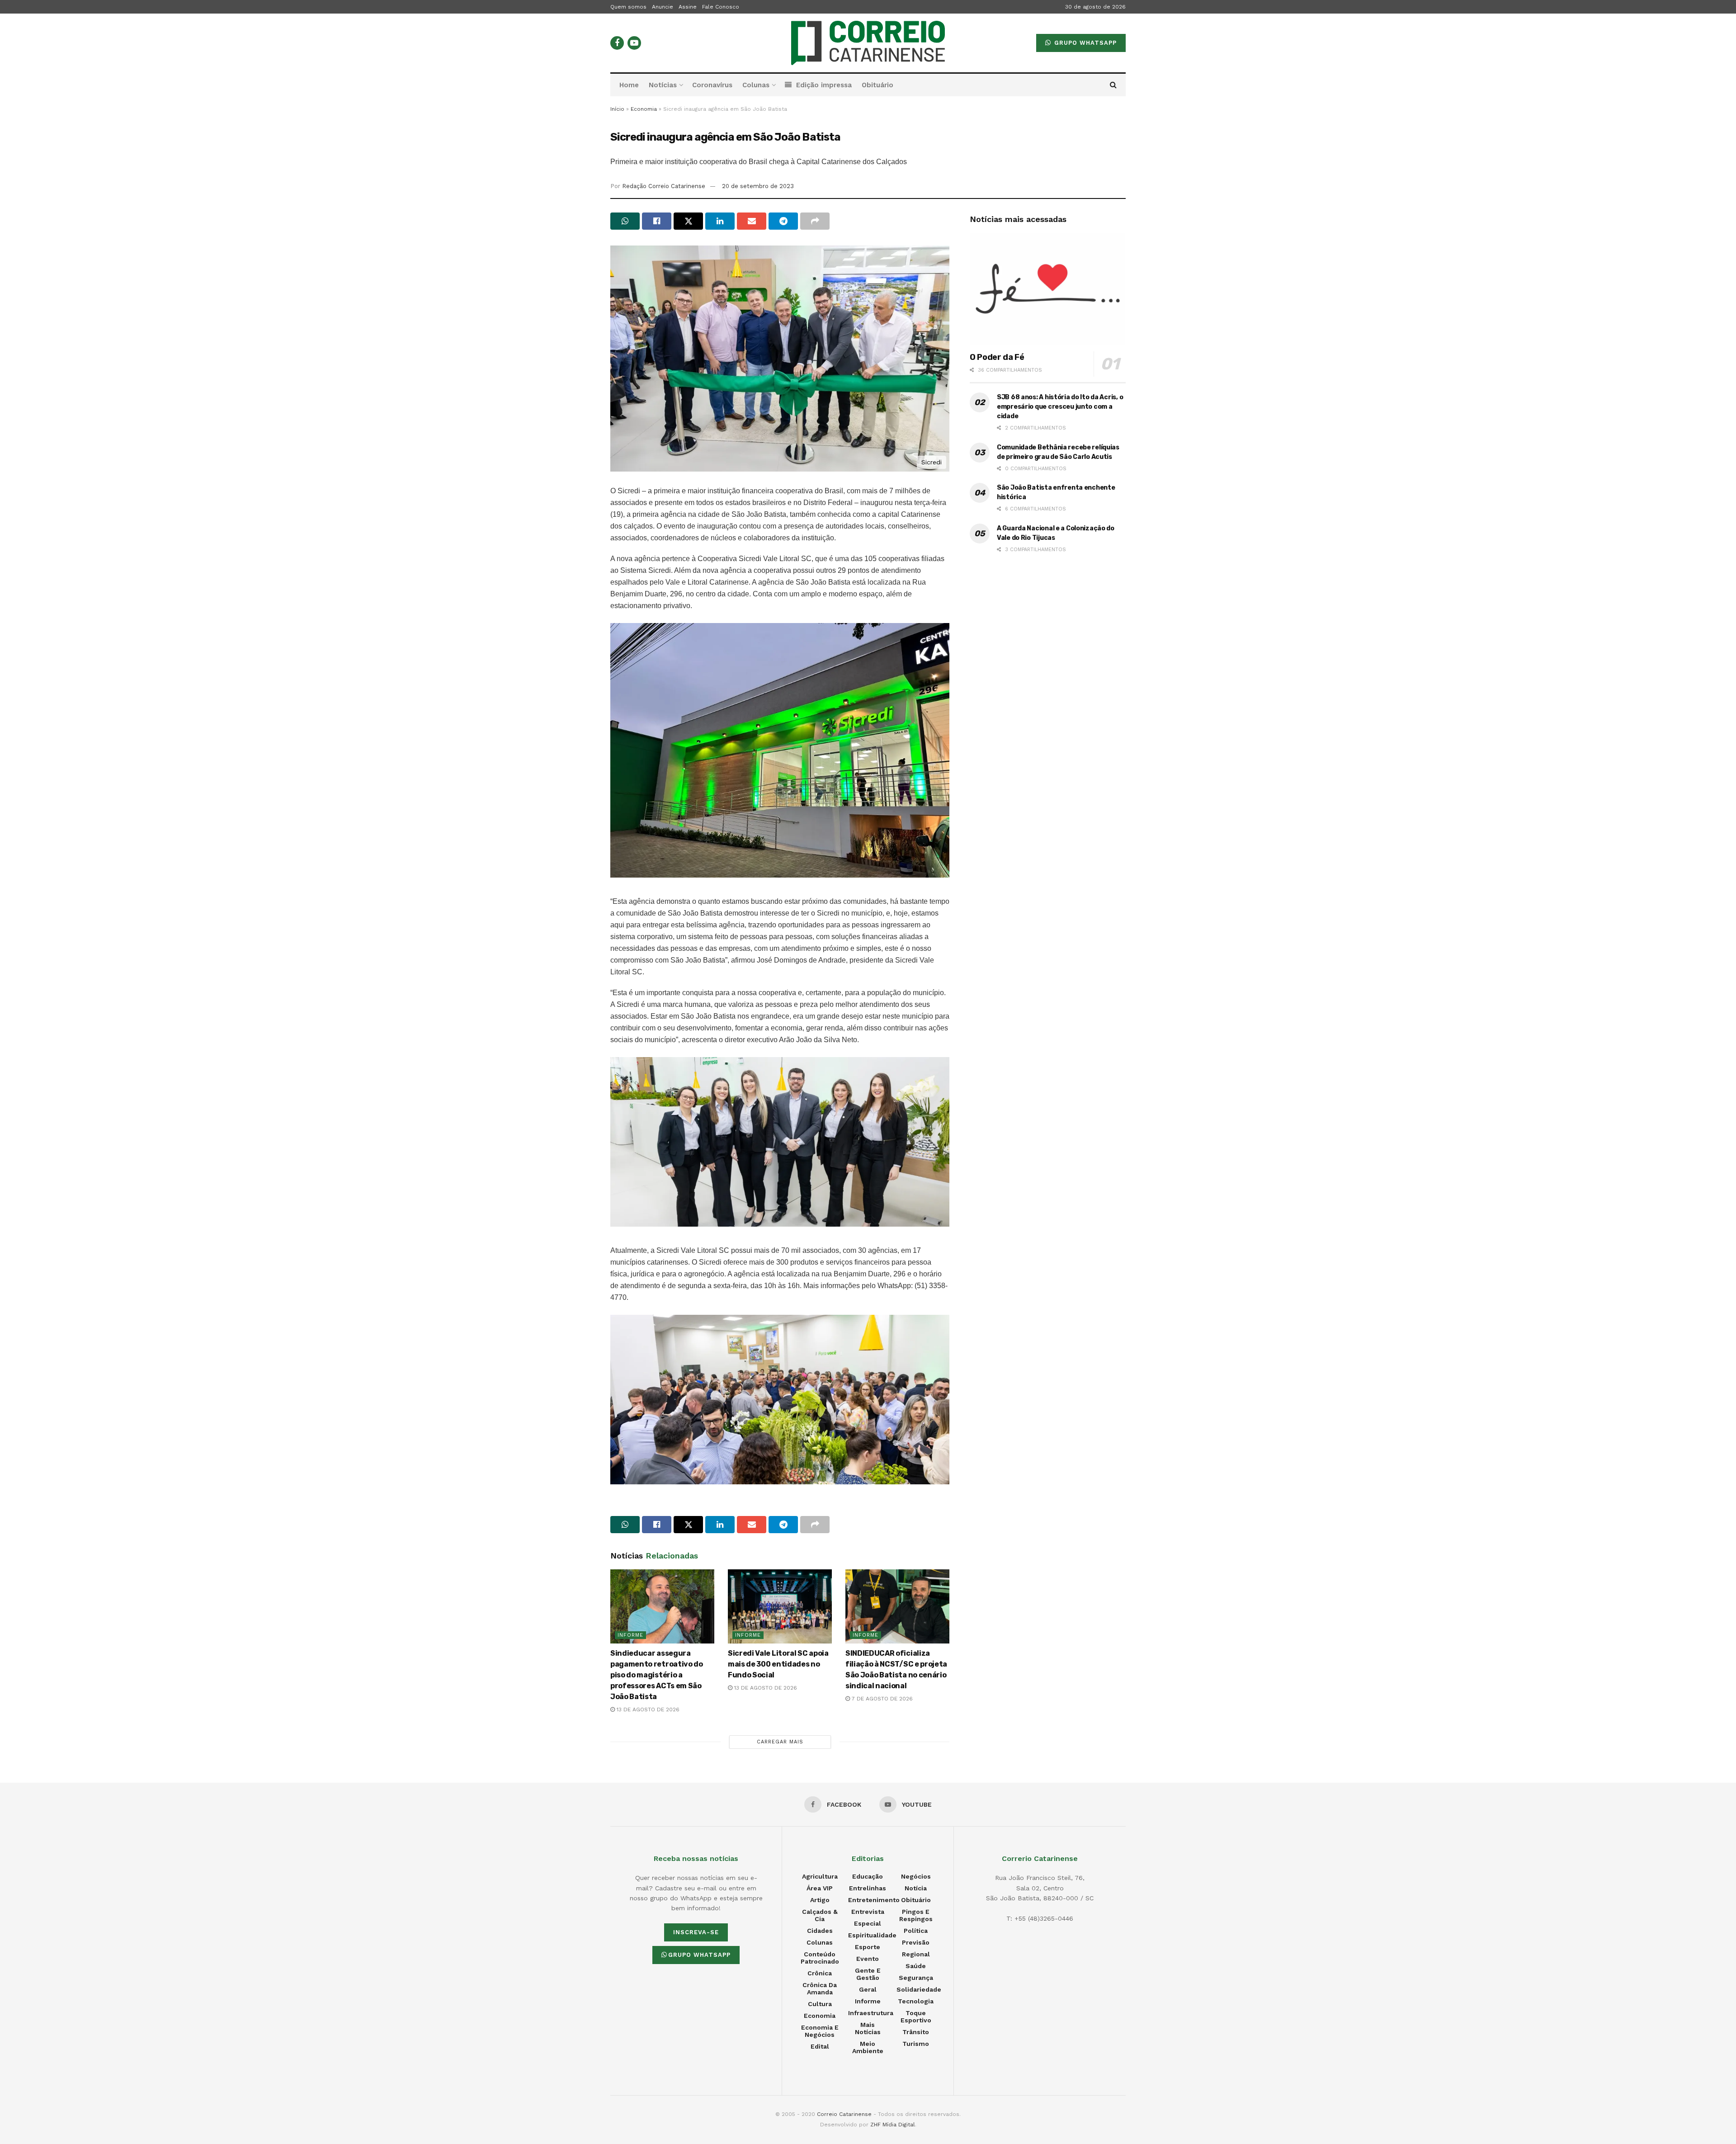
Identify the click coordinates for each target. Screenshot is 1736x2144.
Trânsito (916, 2032)
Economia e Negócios (820, 2031)
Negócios (916, 1876)
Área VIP (820, 1888)
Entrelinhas (868, 1888)
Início (617, 109)
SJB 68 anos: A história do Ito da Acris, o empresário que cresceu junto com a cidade (1060, 407)
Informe (630, 1635)
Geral (868, 1989)
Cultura (820, 2004)
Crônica (820, 1973)
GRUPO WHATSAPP (1084, 43)
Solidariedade (919, 1989)
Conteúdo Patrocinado (820, 1958)
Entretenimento (874, 1900)
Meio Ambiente (868, 2047)
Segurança (916, 1978)
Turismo (916, 2044)
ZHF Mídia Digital (893, 2125)
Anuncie (663, 7)
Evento (868, 1959)
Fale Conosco (721, 7)
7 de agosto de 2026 (881, 1699)
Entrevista (868, 1912)
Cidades (820, 1931)
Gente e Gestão (868, 1974)
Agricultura (820, 1876)
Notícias (663, 85)
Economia (644, 109)
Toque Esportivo (916, 2016)
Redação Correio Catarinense (664, 186)
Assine (688, 7)
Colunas (756, 85)
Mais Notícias (868, 2028)
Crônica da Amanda (820, 1988)
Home (629, 85)
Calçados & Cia (820, 1915)
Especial (868, 1923)
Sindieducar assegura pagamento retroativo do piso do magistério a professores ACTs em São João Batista (657, 1675)
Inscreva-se (696, 1932)
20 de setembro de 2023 (758, 186)
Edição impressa (824, 85)
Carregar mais (780, 1742)
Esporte (868, 1947)
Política (916, 1931)
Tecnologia (916, 2001)
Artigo (820, 1900)
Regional (916, 1954)
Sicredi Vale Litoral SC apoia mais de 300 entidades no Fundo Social (778, 1664)
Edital (820, 2046)
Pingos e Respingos (916, 1915)
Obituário (877, 85)
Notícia (916, 1888)
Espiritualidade (872, 1935)
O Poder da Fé (997, 357)
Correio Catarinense (844, 2114)
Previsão (916, 1942)
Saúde (916, 1966)
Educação (868, 1876)
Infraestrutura (871, 2013)
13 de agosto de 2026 (647, 1710)
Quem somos (628, 7)
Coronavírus (712, 85)
